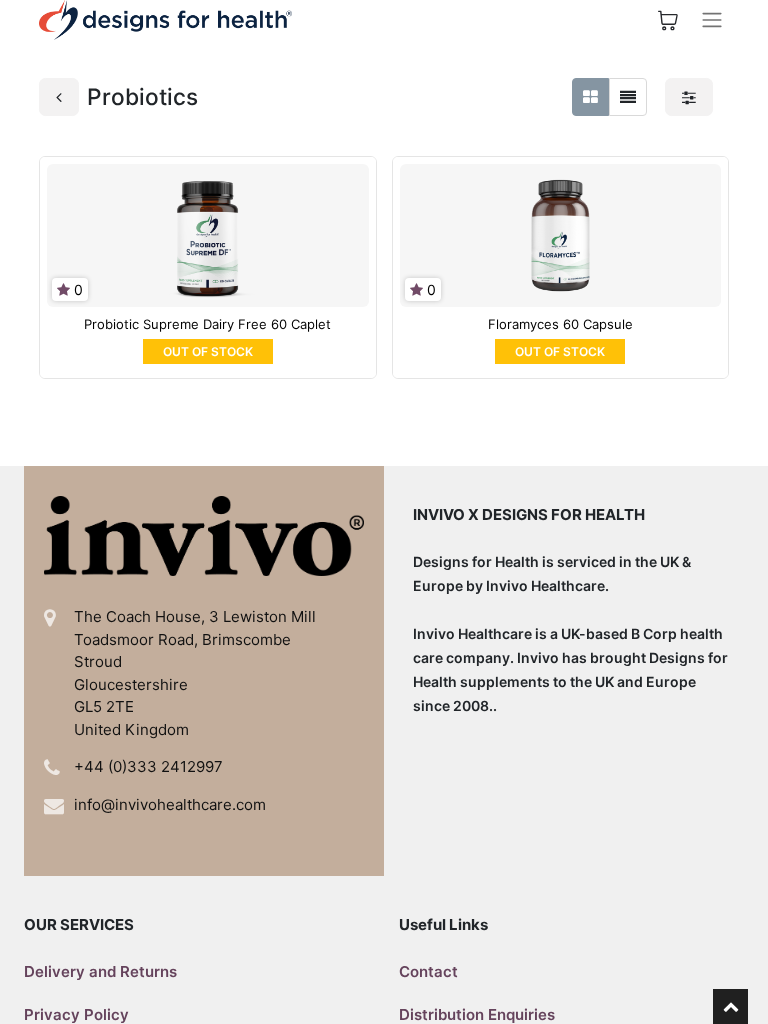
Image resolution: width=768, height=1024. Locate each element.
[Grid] (590, 97)
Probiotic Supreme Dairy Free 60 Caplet (207, 324)
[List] (628, 97)
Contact (428, 971)
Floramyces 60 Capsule (560, 324)
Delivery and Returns (100, 971)
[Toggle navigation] (712, 20)
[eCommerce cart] (668, 20)
